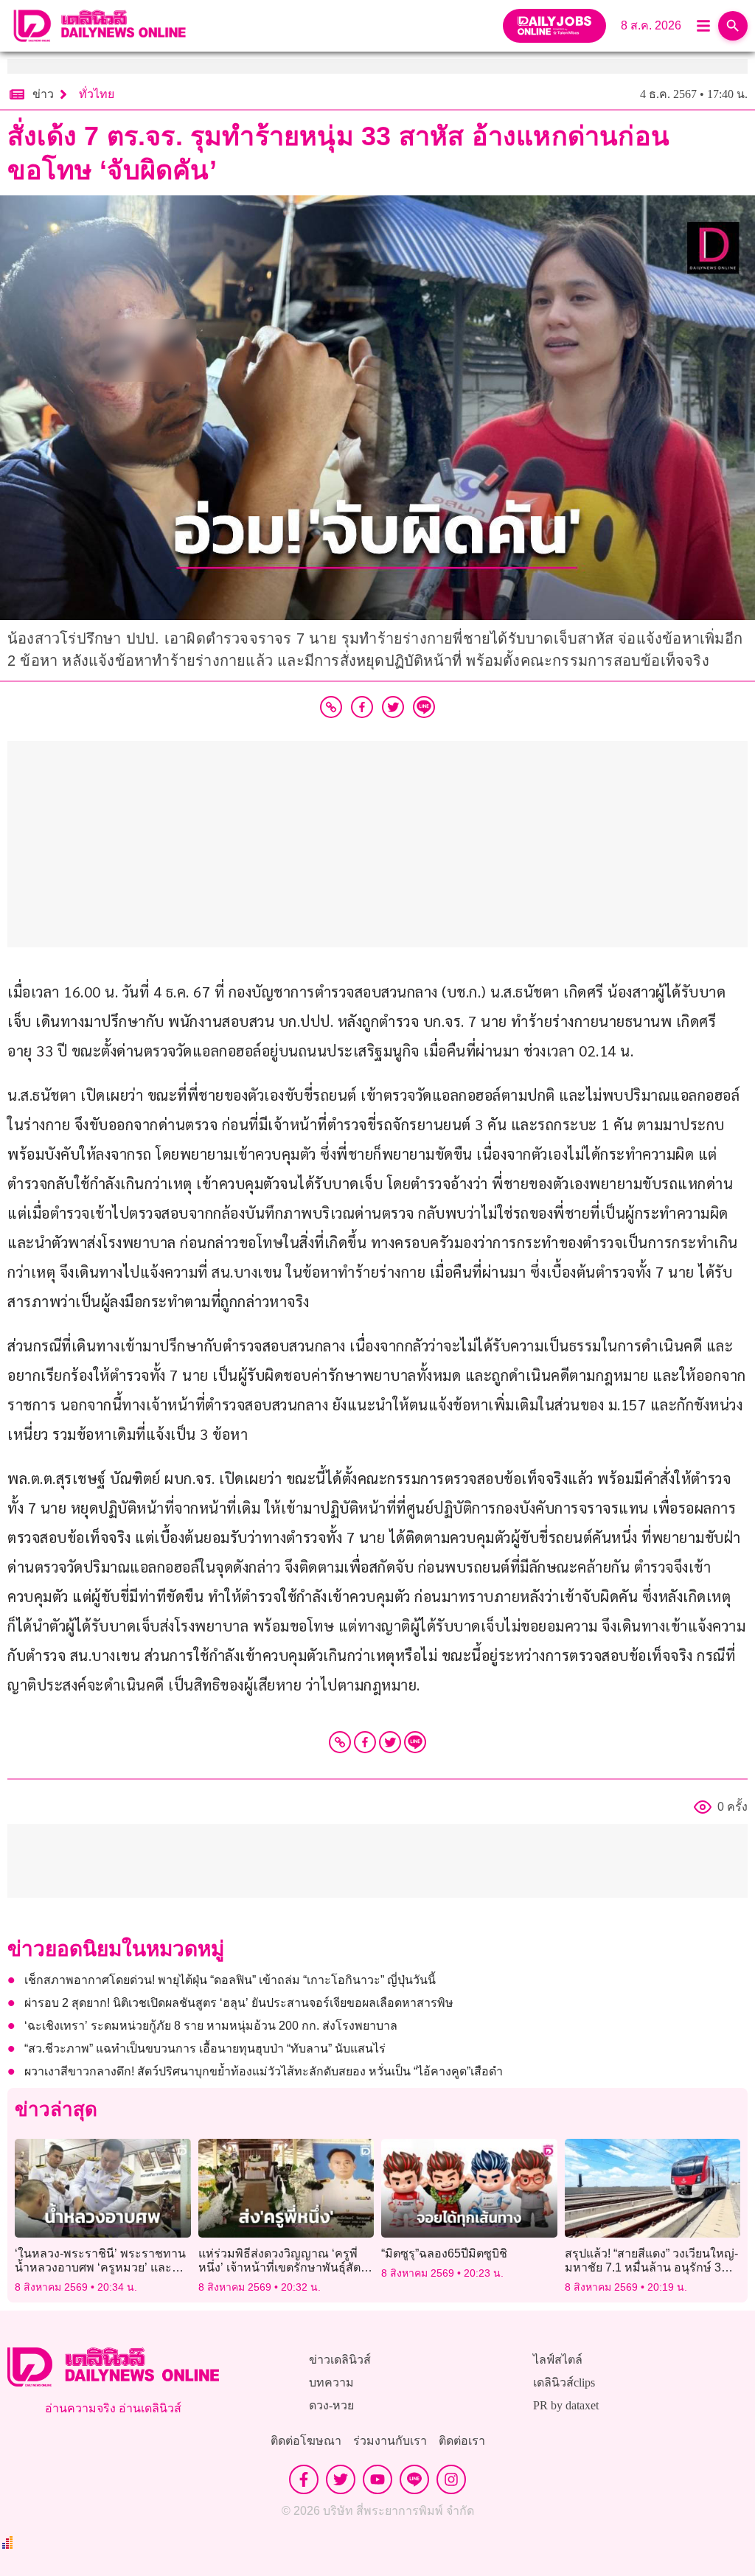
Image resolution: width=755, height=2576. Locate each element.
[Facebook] (365, 1742)
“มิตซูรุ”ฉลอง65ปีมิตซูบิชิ (444, 2253)
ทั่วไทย (97, 94)
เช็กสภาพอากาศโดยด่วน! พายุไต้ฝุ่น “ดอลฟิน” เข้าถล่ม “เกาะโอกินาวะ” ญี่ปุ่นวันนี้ (230, 1980)
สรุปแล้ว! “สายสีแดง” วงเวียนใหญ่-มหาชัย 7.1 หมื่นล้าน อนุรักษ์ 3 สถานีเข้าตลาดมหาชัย (651, 2267)
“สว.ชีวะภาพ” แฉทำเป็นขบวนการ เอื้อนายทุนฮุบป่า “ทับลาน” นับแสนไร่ (205, 2048)
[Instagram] (451, 2479)
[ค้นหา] (733, 26)
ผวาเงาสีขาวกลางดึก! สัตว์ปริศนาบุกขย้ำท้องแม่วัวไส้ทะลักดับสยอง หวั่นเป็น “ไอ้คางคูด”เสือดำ (264, 2071)
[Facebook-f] (304, 2479)
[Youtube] (377, 2479)
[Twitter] (390, 1742)
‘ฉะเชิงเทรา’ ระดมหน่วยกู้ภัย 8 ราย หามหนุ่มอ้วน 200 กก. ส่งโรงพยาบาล (211, 2026)
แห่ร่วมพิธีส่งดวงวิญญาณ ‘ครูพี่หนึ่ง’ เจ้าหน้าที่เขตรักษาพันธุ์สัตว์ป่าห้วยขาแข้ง (283, 2267)
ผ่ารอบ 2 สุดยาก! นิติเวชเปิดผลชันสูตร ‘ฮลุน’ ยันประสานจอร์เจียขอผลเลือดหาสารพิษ (239, 2003)
